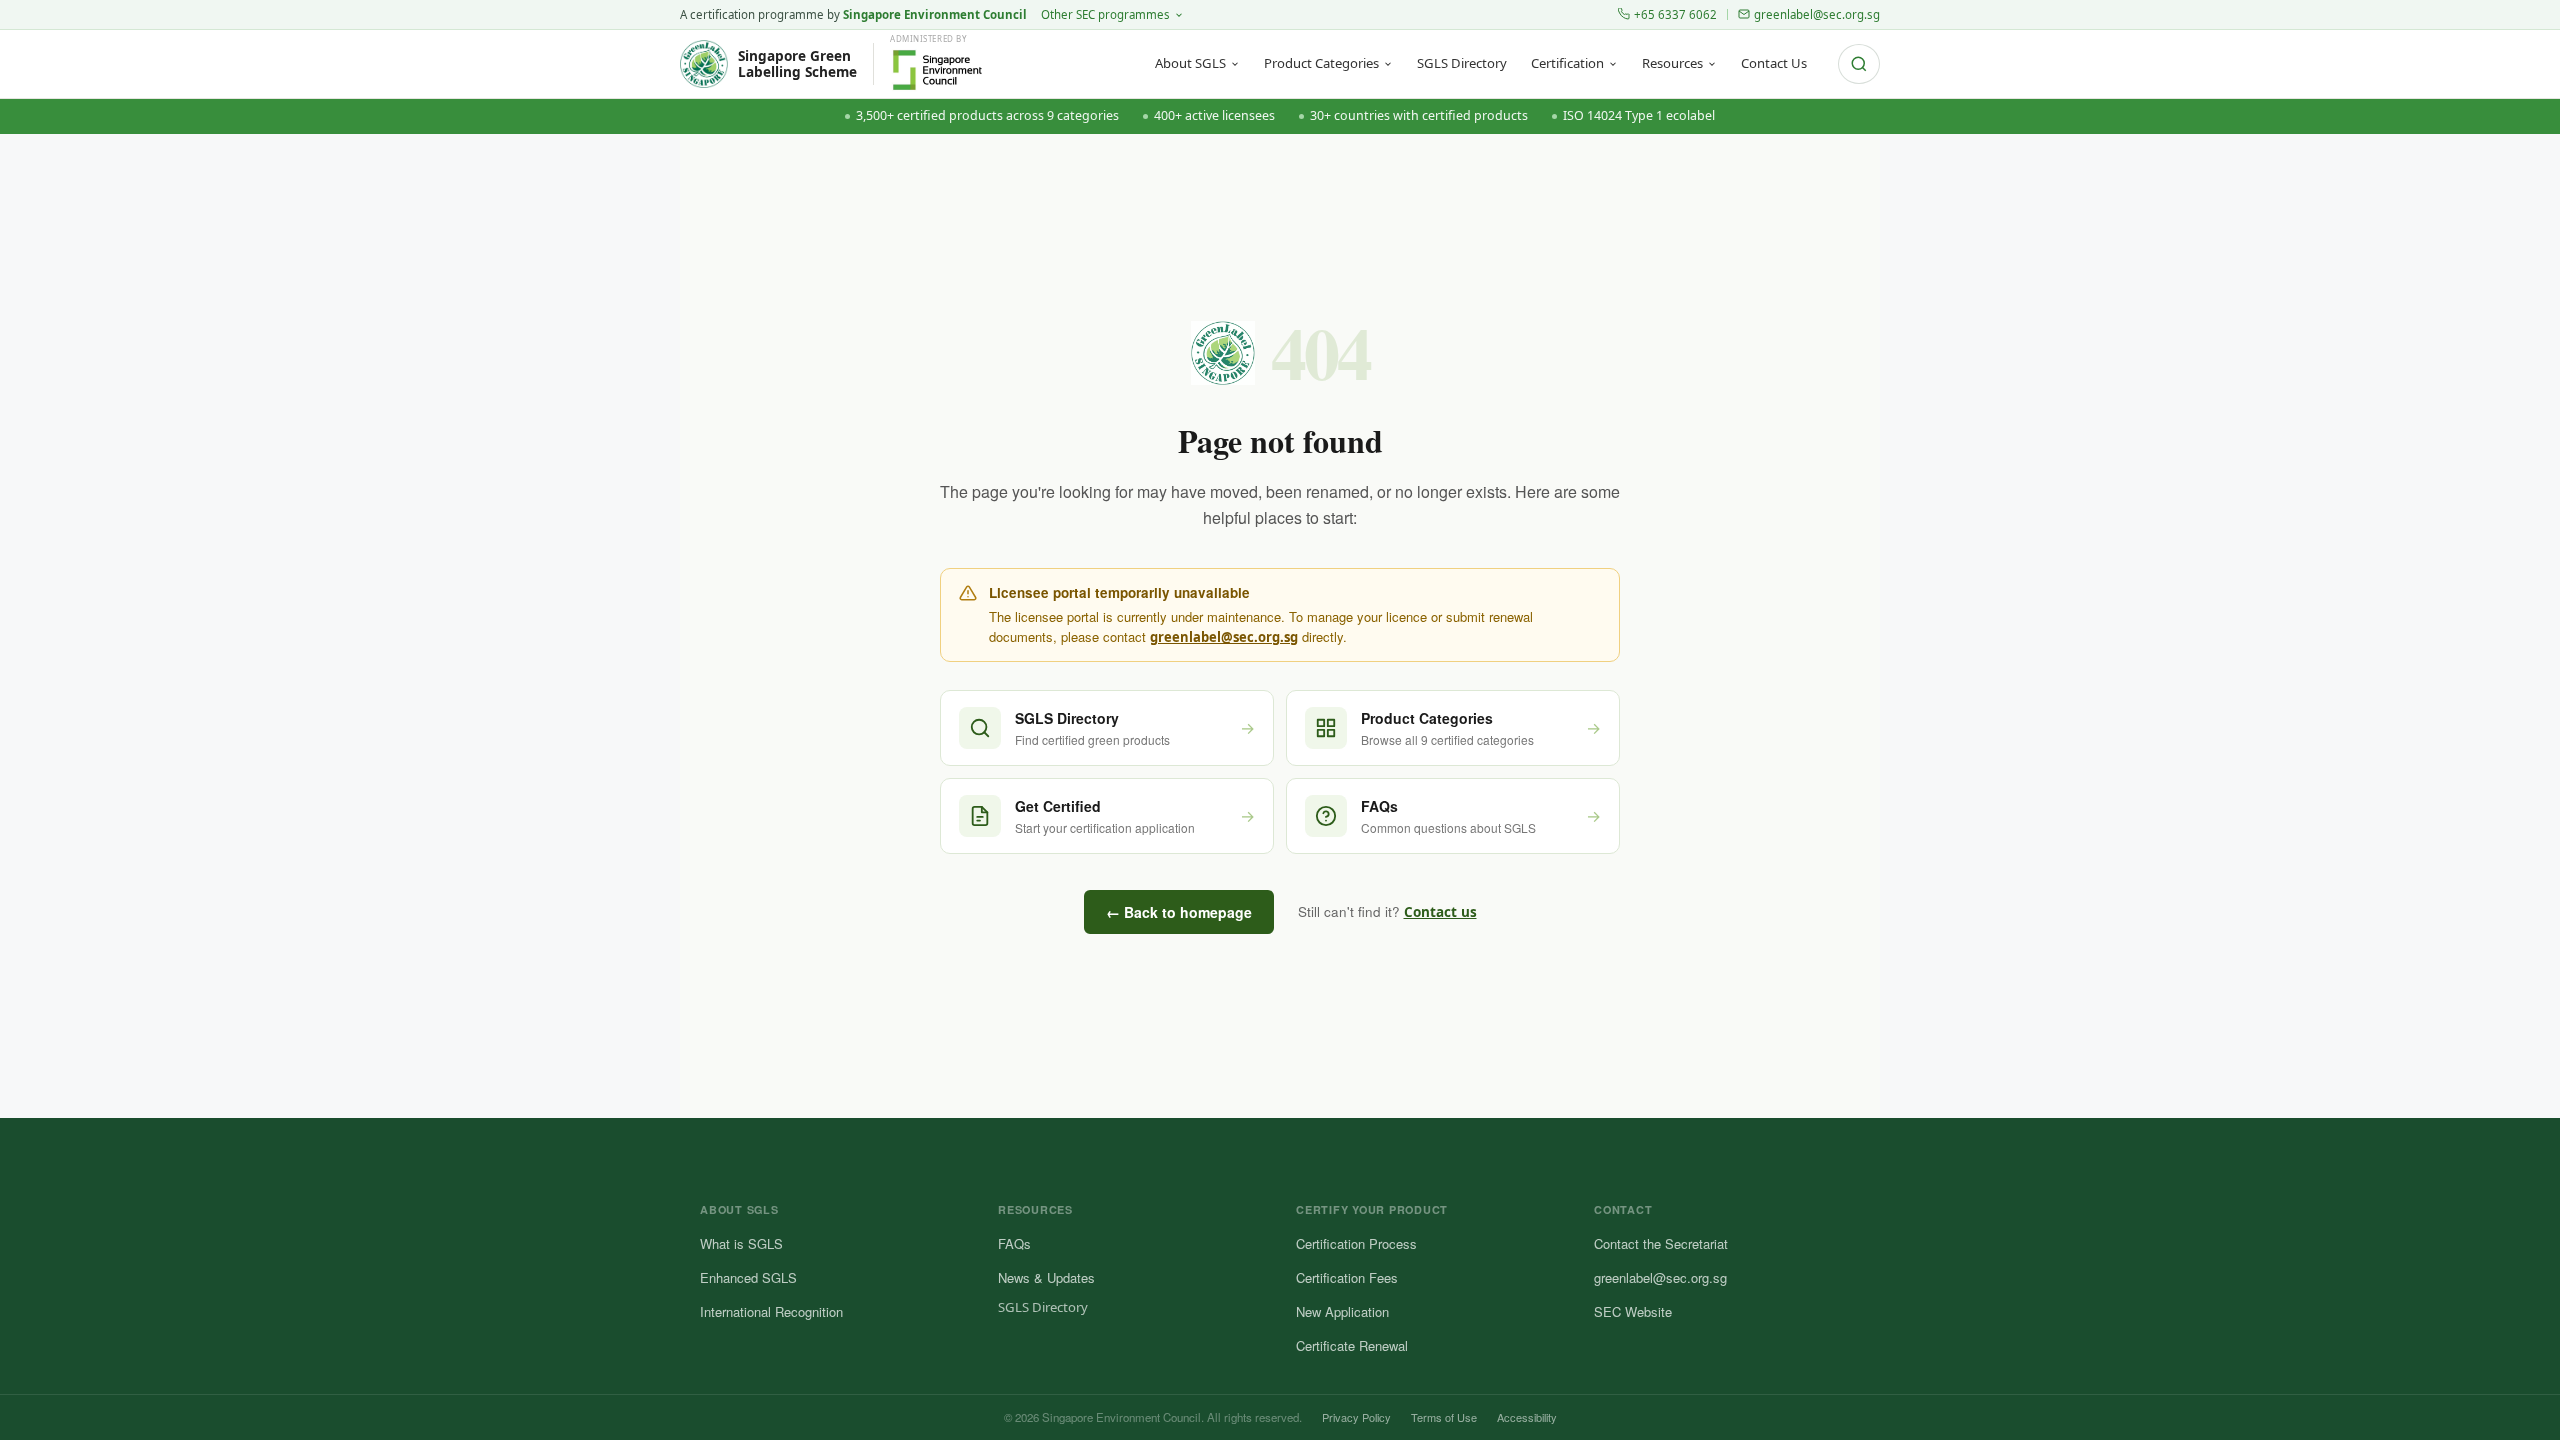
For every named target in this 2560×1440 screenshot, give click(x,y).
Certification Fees (1347, 1277)
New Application (1342, 1311)
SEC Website (1633, 1311)
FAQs (1014, 1243)
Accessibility (1527, 1417)
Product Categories (1321, 63)
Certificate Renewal (1352, 1345)
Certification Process (1356, 1243)
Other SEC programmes (1105, 14)
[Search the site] (1859, 64)
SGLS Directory (1462, 63)
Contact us (1440, 912)
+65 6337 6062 (1675, 14)
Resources (1672, 63)
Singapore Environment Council (935, 14)
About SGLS (1190, 63)
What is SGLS (741, 1243)
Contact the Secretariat (1661, 1243)
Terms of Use (1444, 1417)
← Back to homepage (1179, 912)
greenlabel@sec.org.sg (1817, 14)
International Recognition (771, 1311)
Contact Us (1774, 63)
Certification (1567, 63)
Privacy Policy (1356, 1417)
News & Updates (1046, 1277)
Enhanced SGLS (748, 1277)
